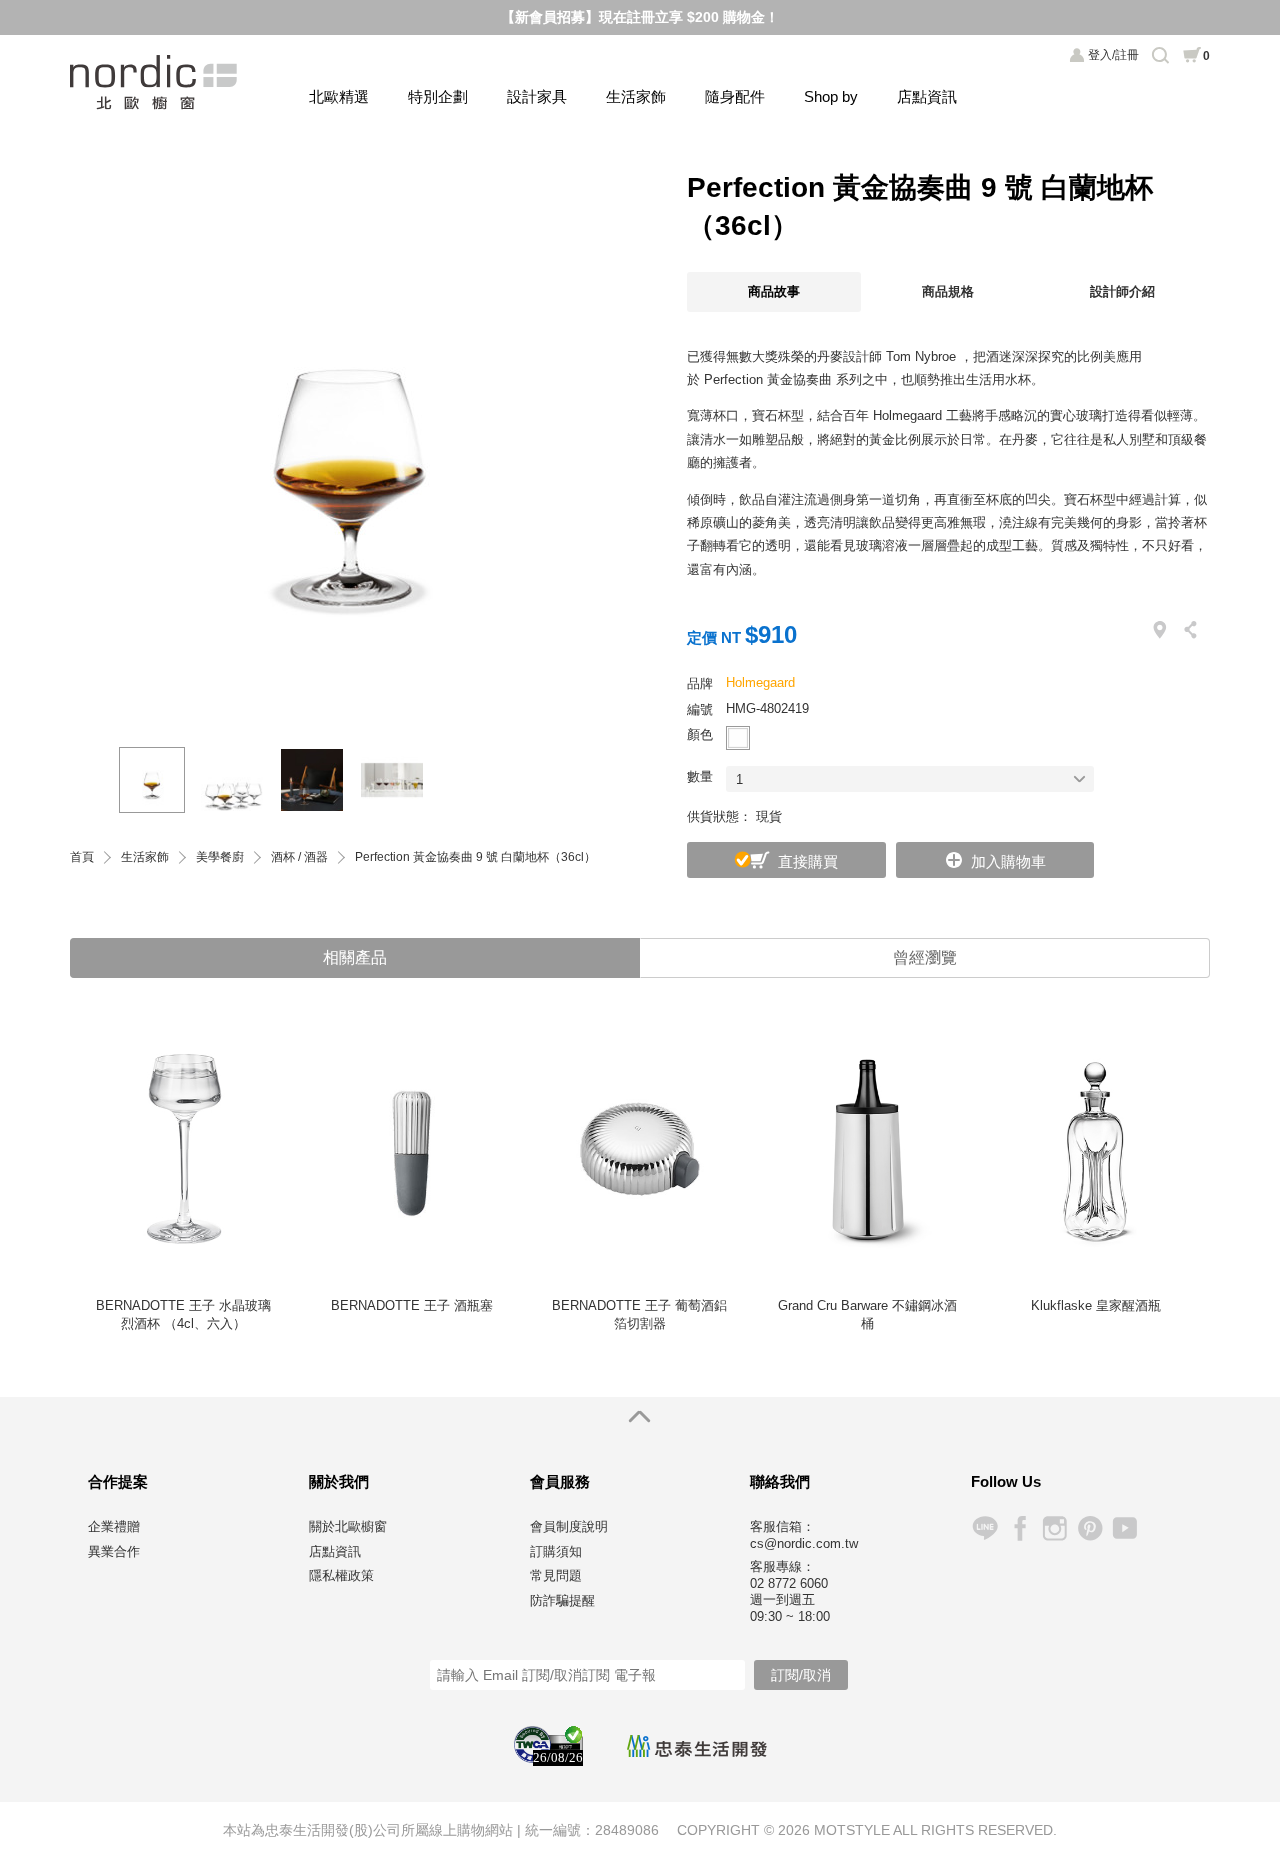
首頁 (82, 857)
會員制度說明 (569, 1526)
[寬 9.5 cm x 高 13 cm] (232, 780)
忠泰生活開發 (697, 1746)
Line (984, 1528)
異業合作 (114, 1551)
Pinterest (1089, 1528)
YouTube (1124, 1528)
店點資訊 (927, 96)
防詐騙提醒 (562, 1600)
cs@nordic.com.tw (804, 1543)
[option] (350, 439)
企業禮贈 (114, 1526)
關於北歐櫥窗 (348, 1526)
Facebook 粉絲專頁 (1019, 1528)
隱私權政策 (341, 1575)
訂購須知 (556, 1551)
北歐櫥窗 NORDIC (155, 82)
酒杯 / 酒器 (299, 857)
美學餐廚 (220, 857)
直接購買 (808, 861)
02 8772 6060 (789, 1583)
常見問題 (556, 1575)
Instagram (1054, 1528)
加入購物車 (1008, 861)
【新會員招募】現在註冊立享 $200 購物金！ (640, 17)
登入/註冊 (1113, 55)
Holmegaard (760, 682)
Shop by (831, 96)
